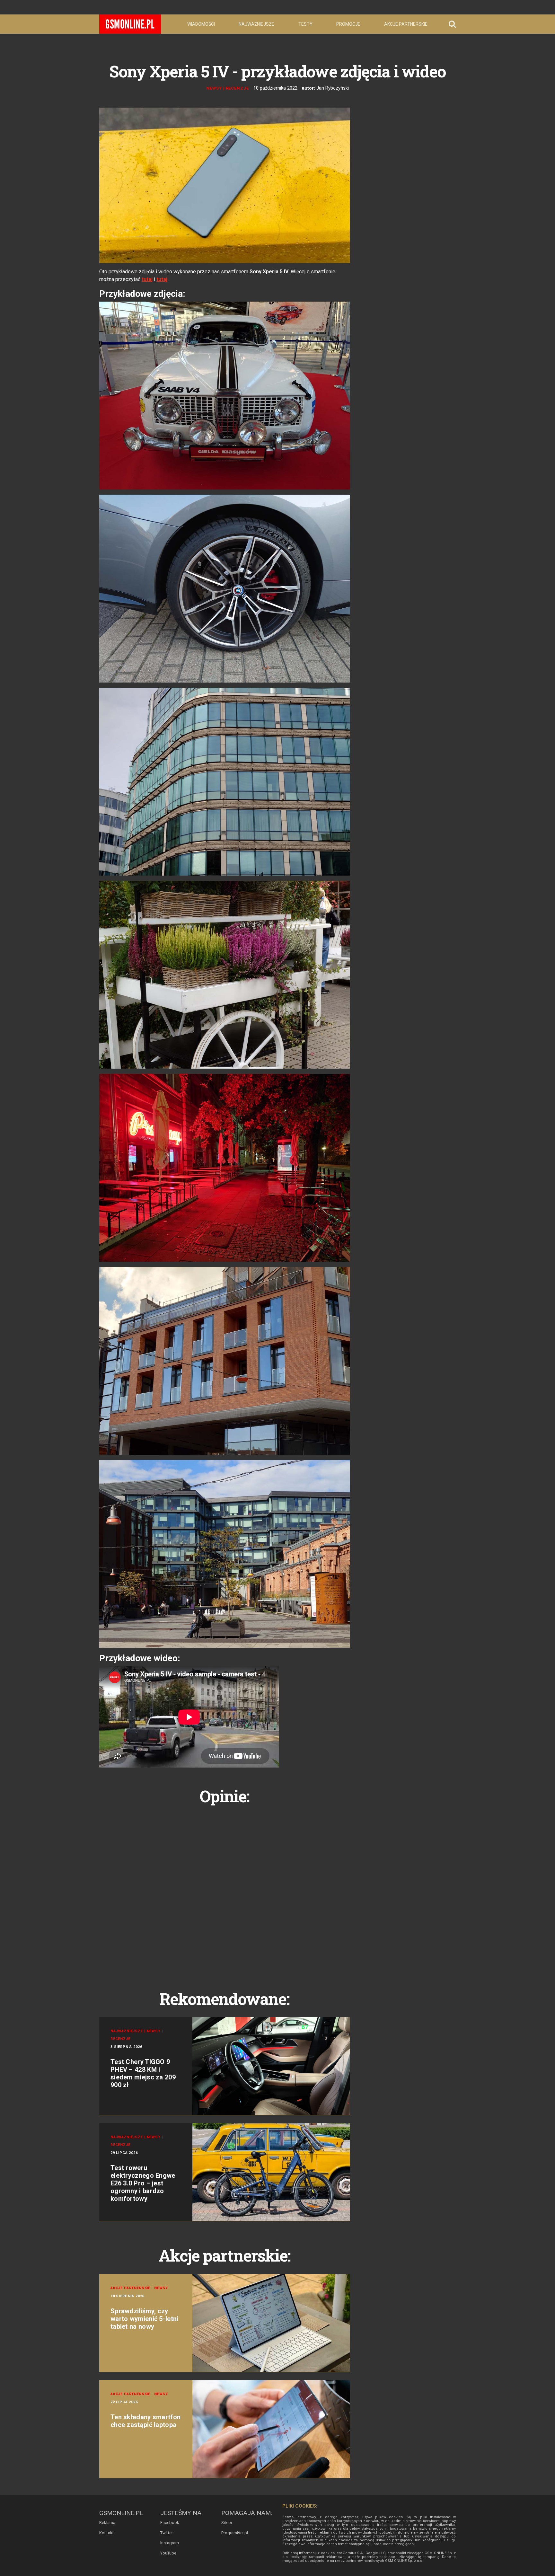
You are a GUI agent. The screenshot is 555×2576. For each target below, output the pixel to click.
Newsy (214, 88)
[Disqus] (225, 1890)
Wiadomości (201, 24)
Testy (305, 24)
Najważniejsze (256, 24)
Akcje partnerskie (406, 24)
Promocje (348, 24)
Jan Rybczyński (333, 88)
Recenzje (238, 88)
